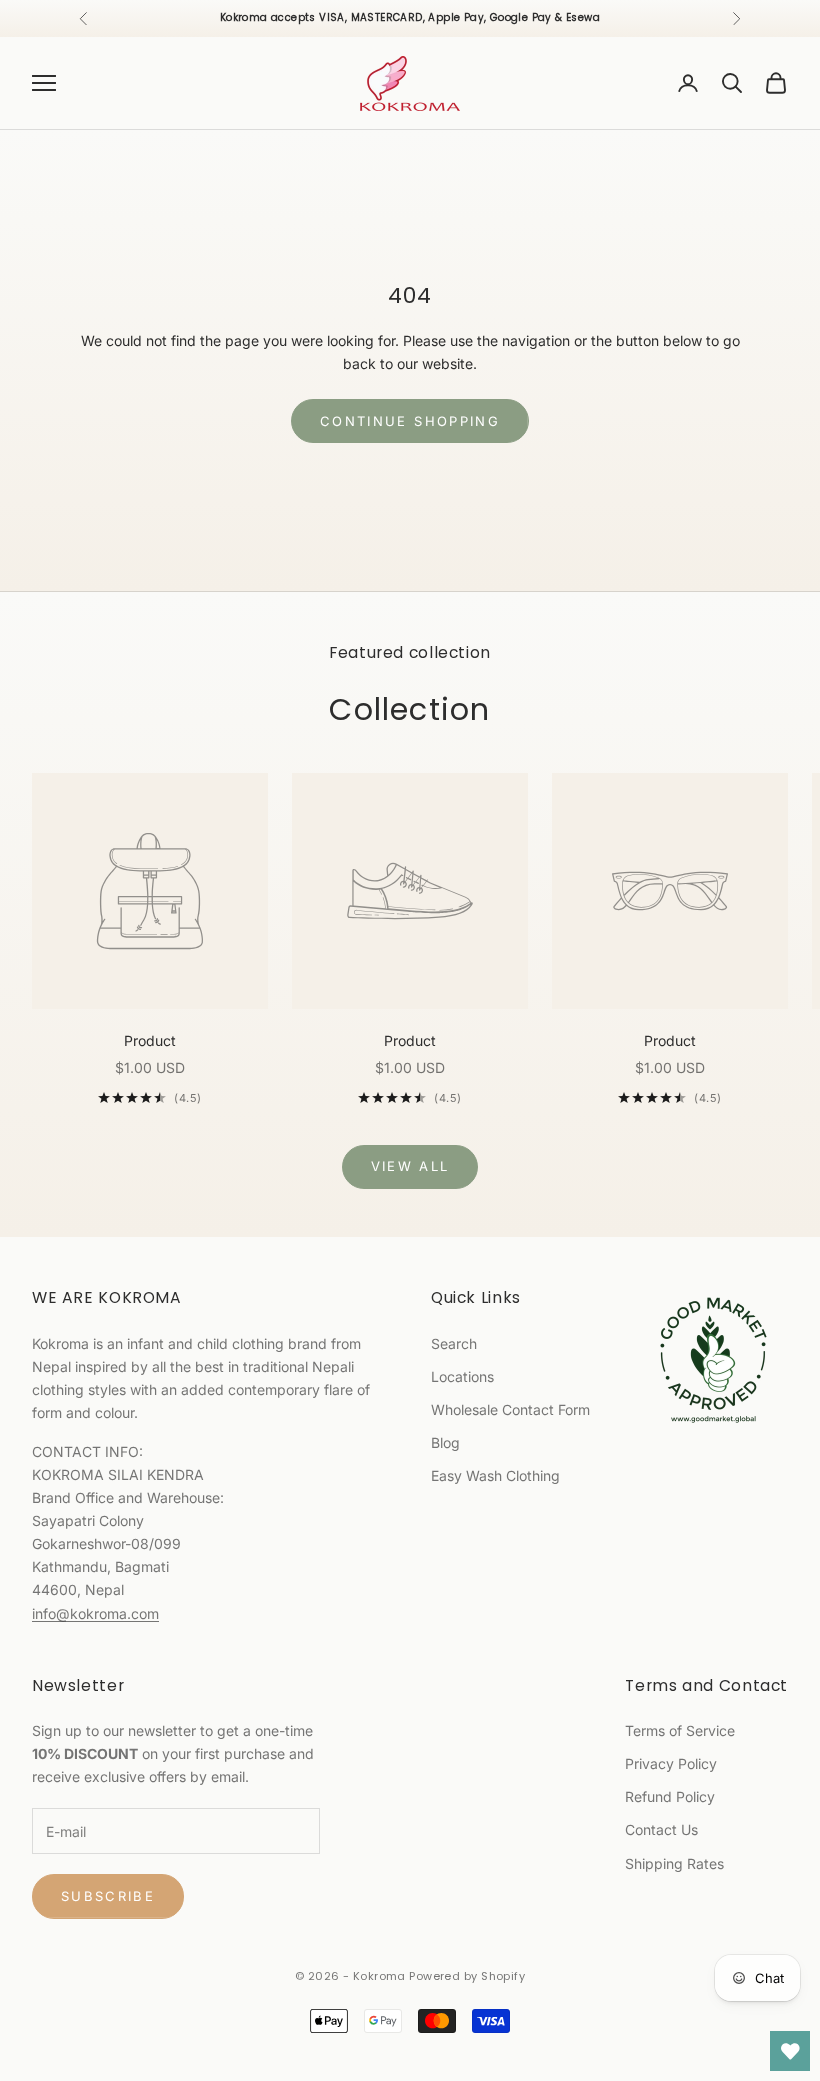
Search (454, 1343)
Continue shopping (410, 421)
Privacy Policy (671, 1763)
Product (150, 1040)
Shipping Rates (674, 1863)
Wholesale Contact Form (510, 1409)
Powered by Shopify (467, 1976)
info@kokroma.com (95, 1613)
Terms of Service (680, 1730)
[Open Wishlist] (790, 2051)
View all (410, 1166)
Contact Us (661, 1829)
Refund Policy (670, 1796)
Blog (445, 1442)
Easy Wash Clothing (495, 1475)
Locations (462, 1376)
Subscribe (108, 1896)
